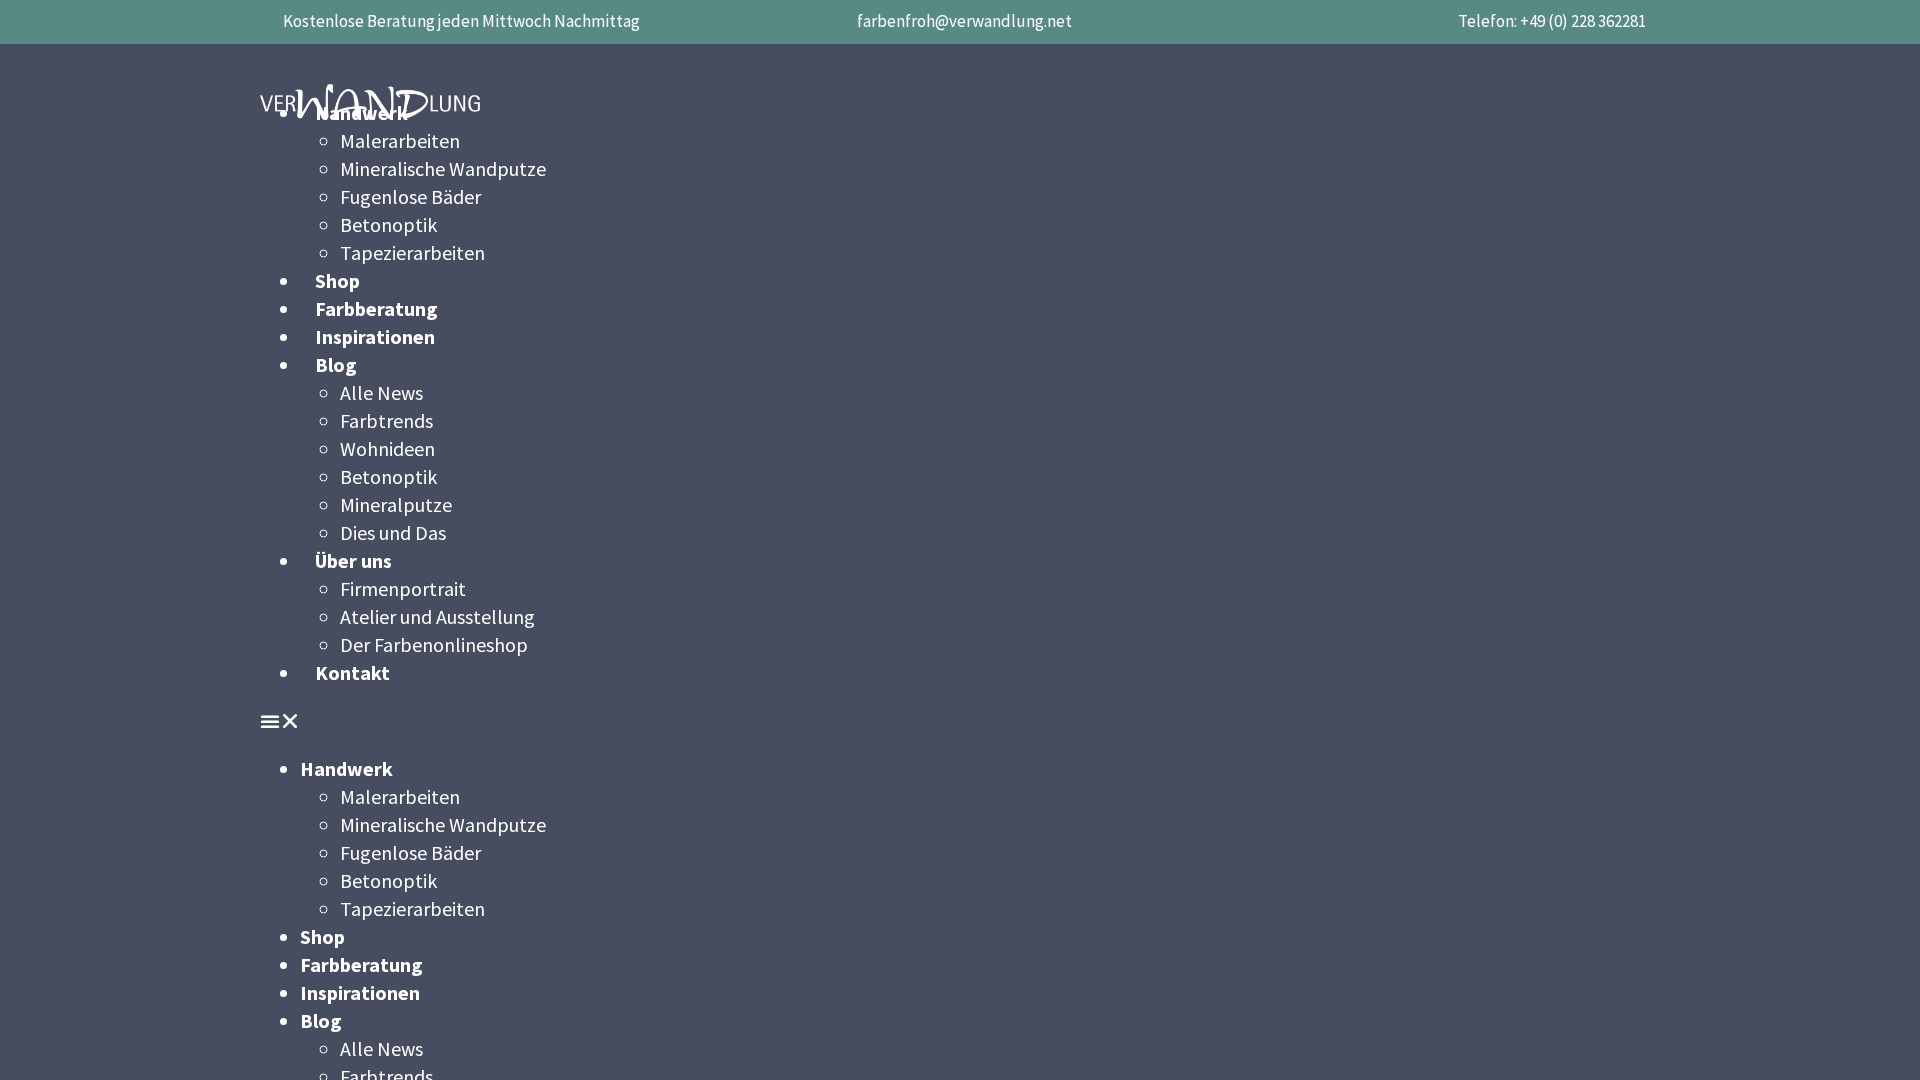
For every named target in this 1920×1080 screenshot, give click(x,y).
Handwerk (346, 768)
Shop (337, 280)
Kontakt (352, 672)
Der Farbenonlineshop (434, 644)
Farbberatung (376, 308)
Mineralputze (396, 504)
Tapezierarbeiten (412, 252)
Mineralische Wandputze (443, 168)
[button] (960, 721)
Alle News (381, 392)
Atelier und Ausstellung (437, 616)
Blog (336, 364)
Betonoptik (388, 224)
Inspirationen (375, 336)
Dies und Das (393, 532)
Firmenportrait (403, 588)
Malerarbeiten (400, 140)
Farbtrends (386, 420)
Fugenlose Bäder (410, 196)
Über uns (353, 560)
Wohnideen (387, 448)
